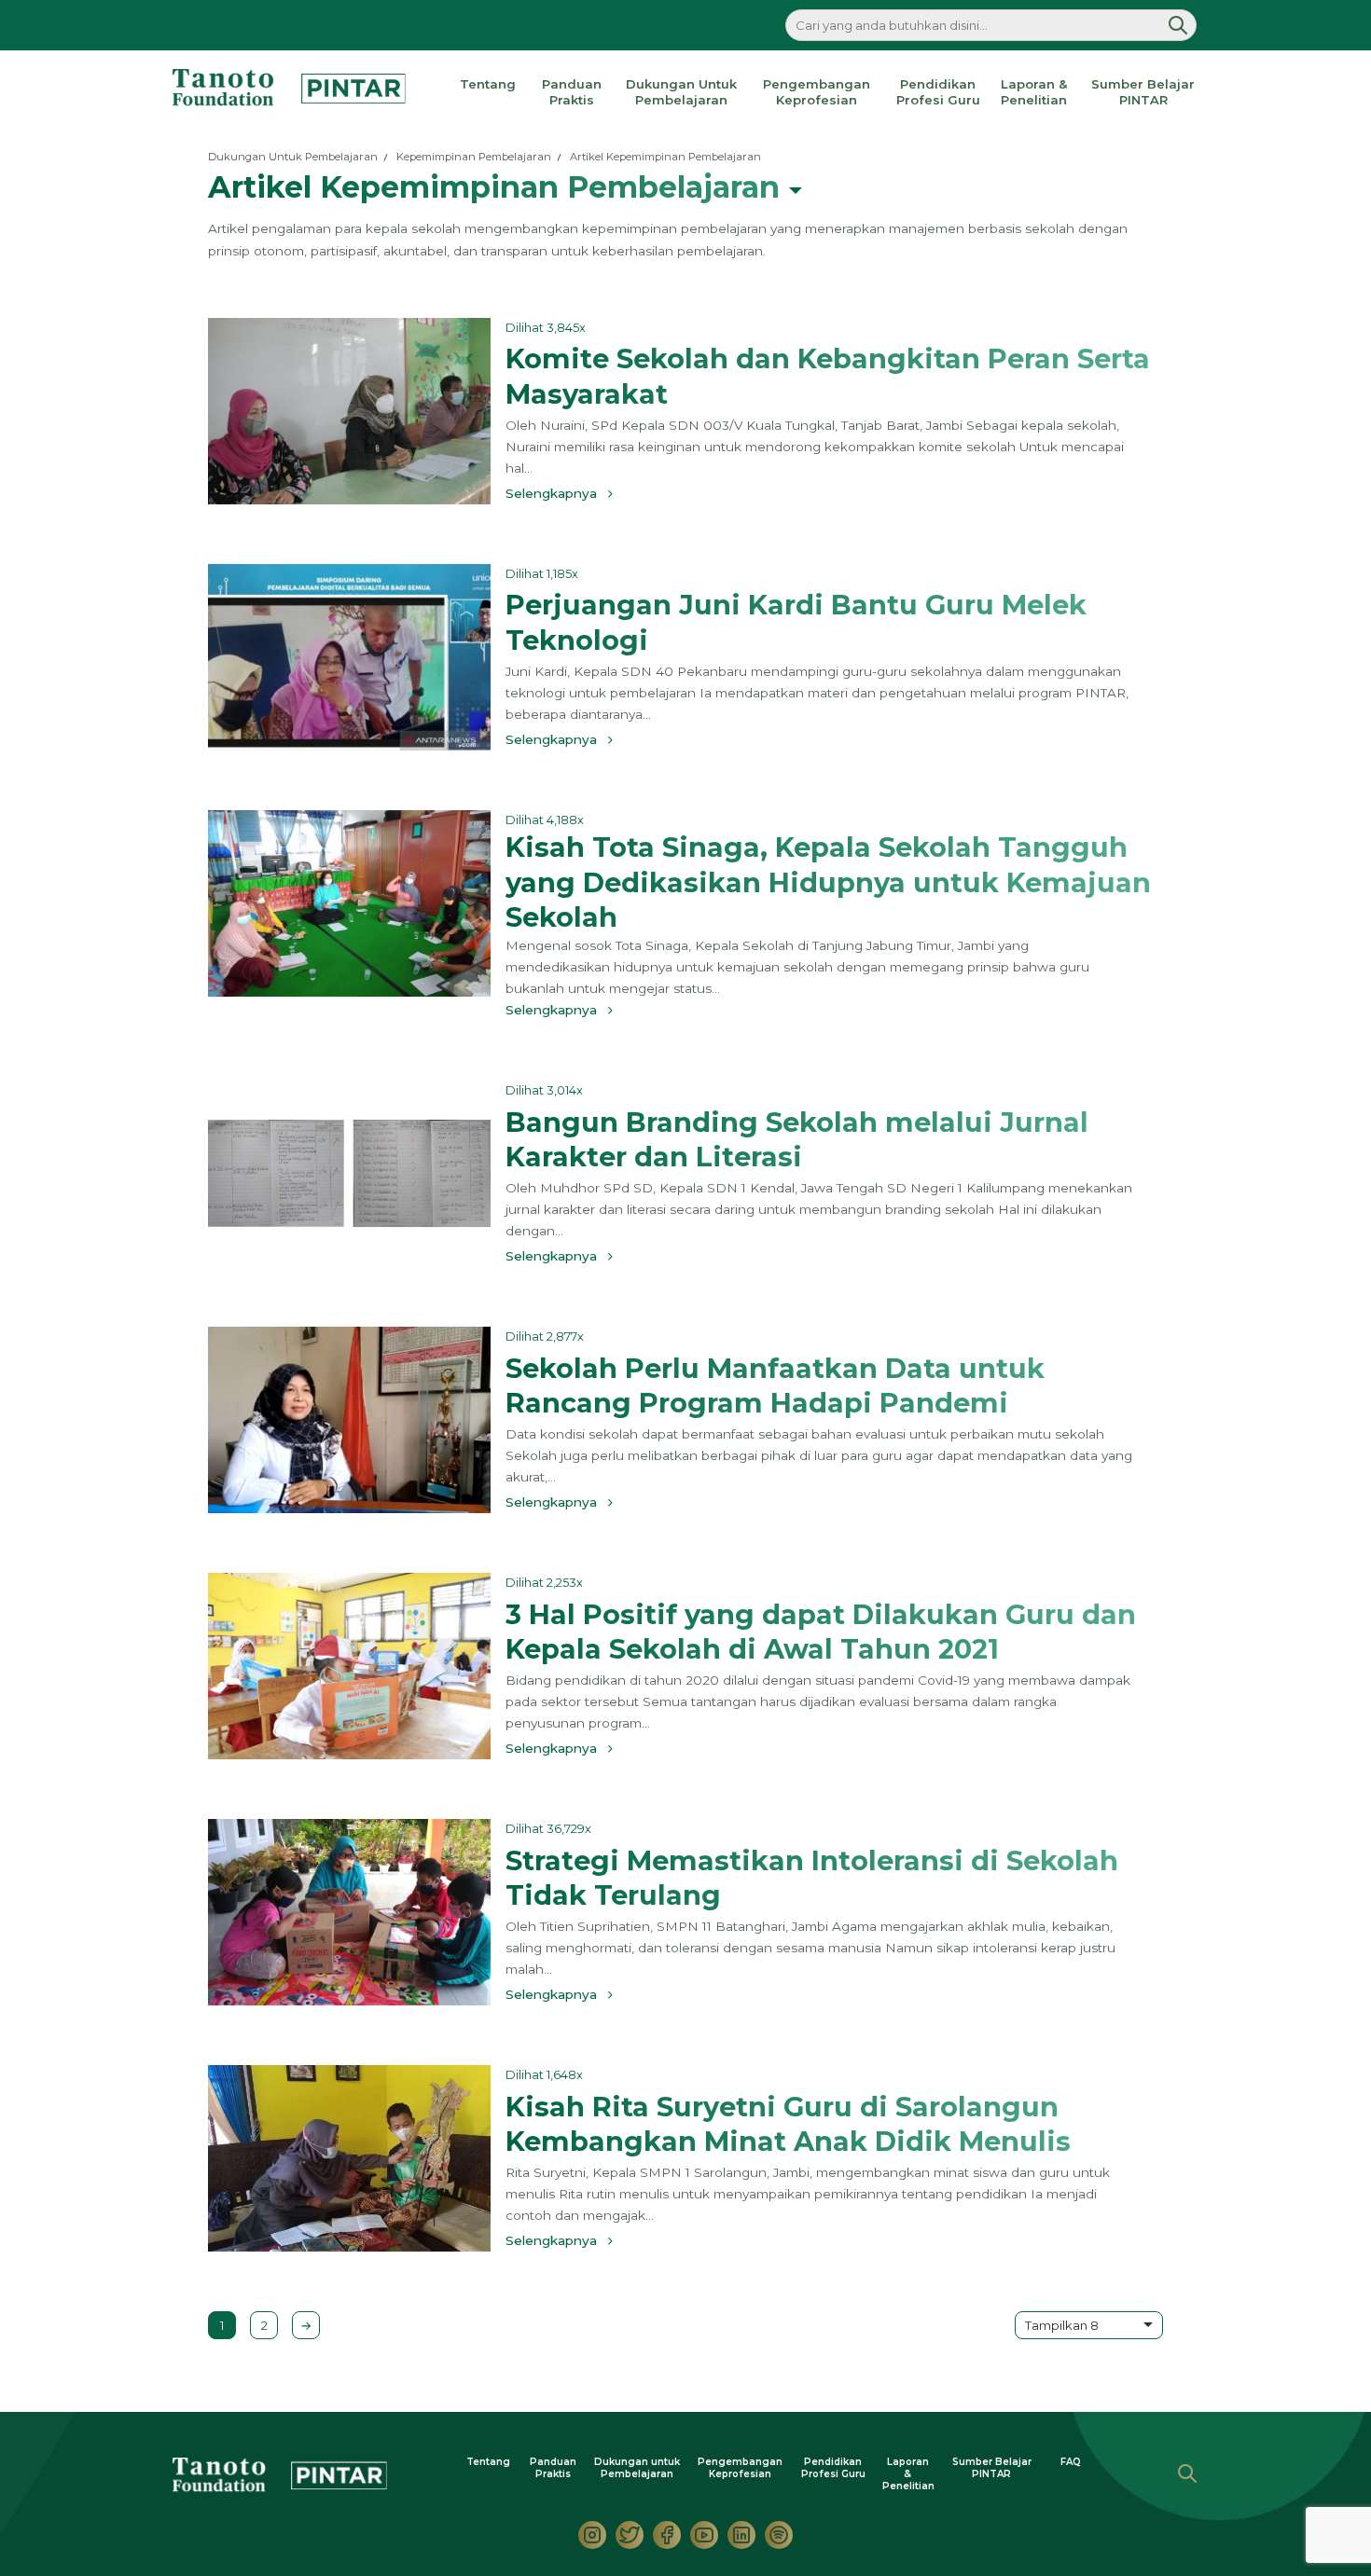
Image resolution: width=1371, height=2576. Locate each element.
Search (1187, 2473)
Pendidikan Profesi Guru (938, 92)
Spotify (779, 2535)
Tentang (488, 84)
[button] (1178, 25)
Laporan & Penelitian (1034, 92)
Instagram (592, 2535)
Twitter (630, 2535)
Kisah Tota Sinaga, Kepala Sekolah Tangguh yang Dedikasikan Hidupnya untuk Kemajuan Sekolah (828, 882)
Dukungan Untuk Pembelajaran (681, 92)
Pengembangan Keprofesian (817, 92)
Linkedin (741, 2535)
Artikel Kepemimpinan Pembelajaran (665, 157)
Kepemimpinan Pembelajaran (474, 157)
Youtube (704, 2535)
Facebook (667, 2535)
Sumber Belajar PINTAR (1143, 92)
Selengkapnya (557, 493)
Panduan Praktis (572, 92)
